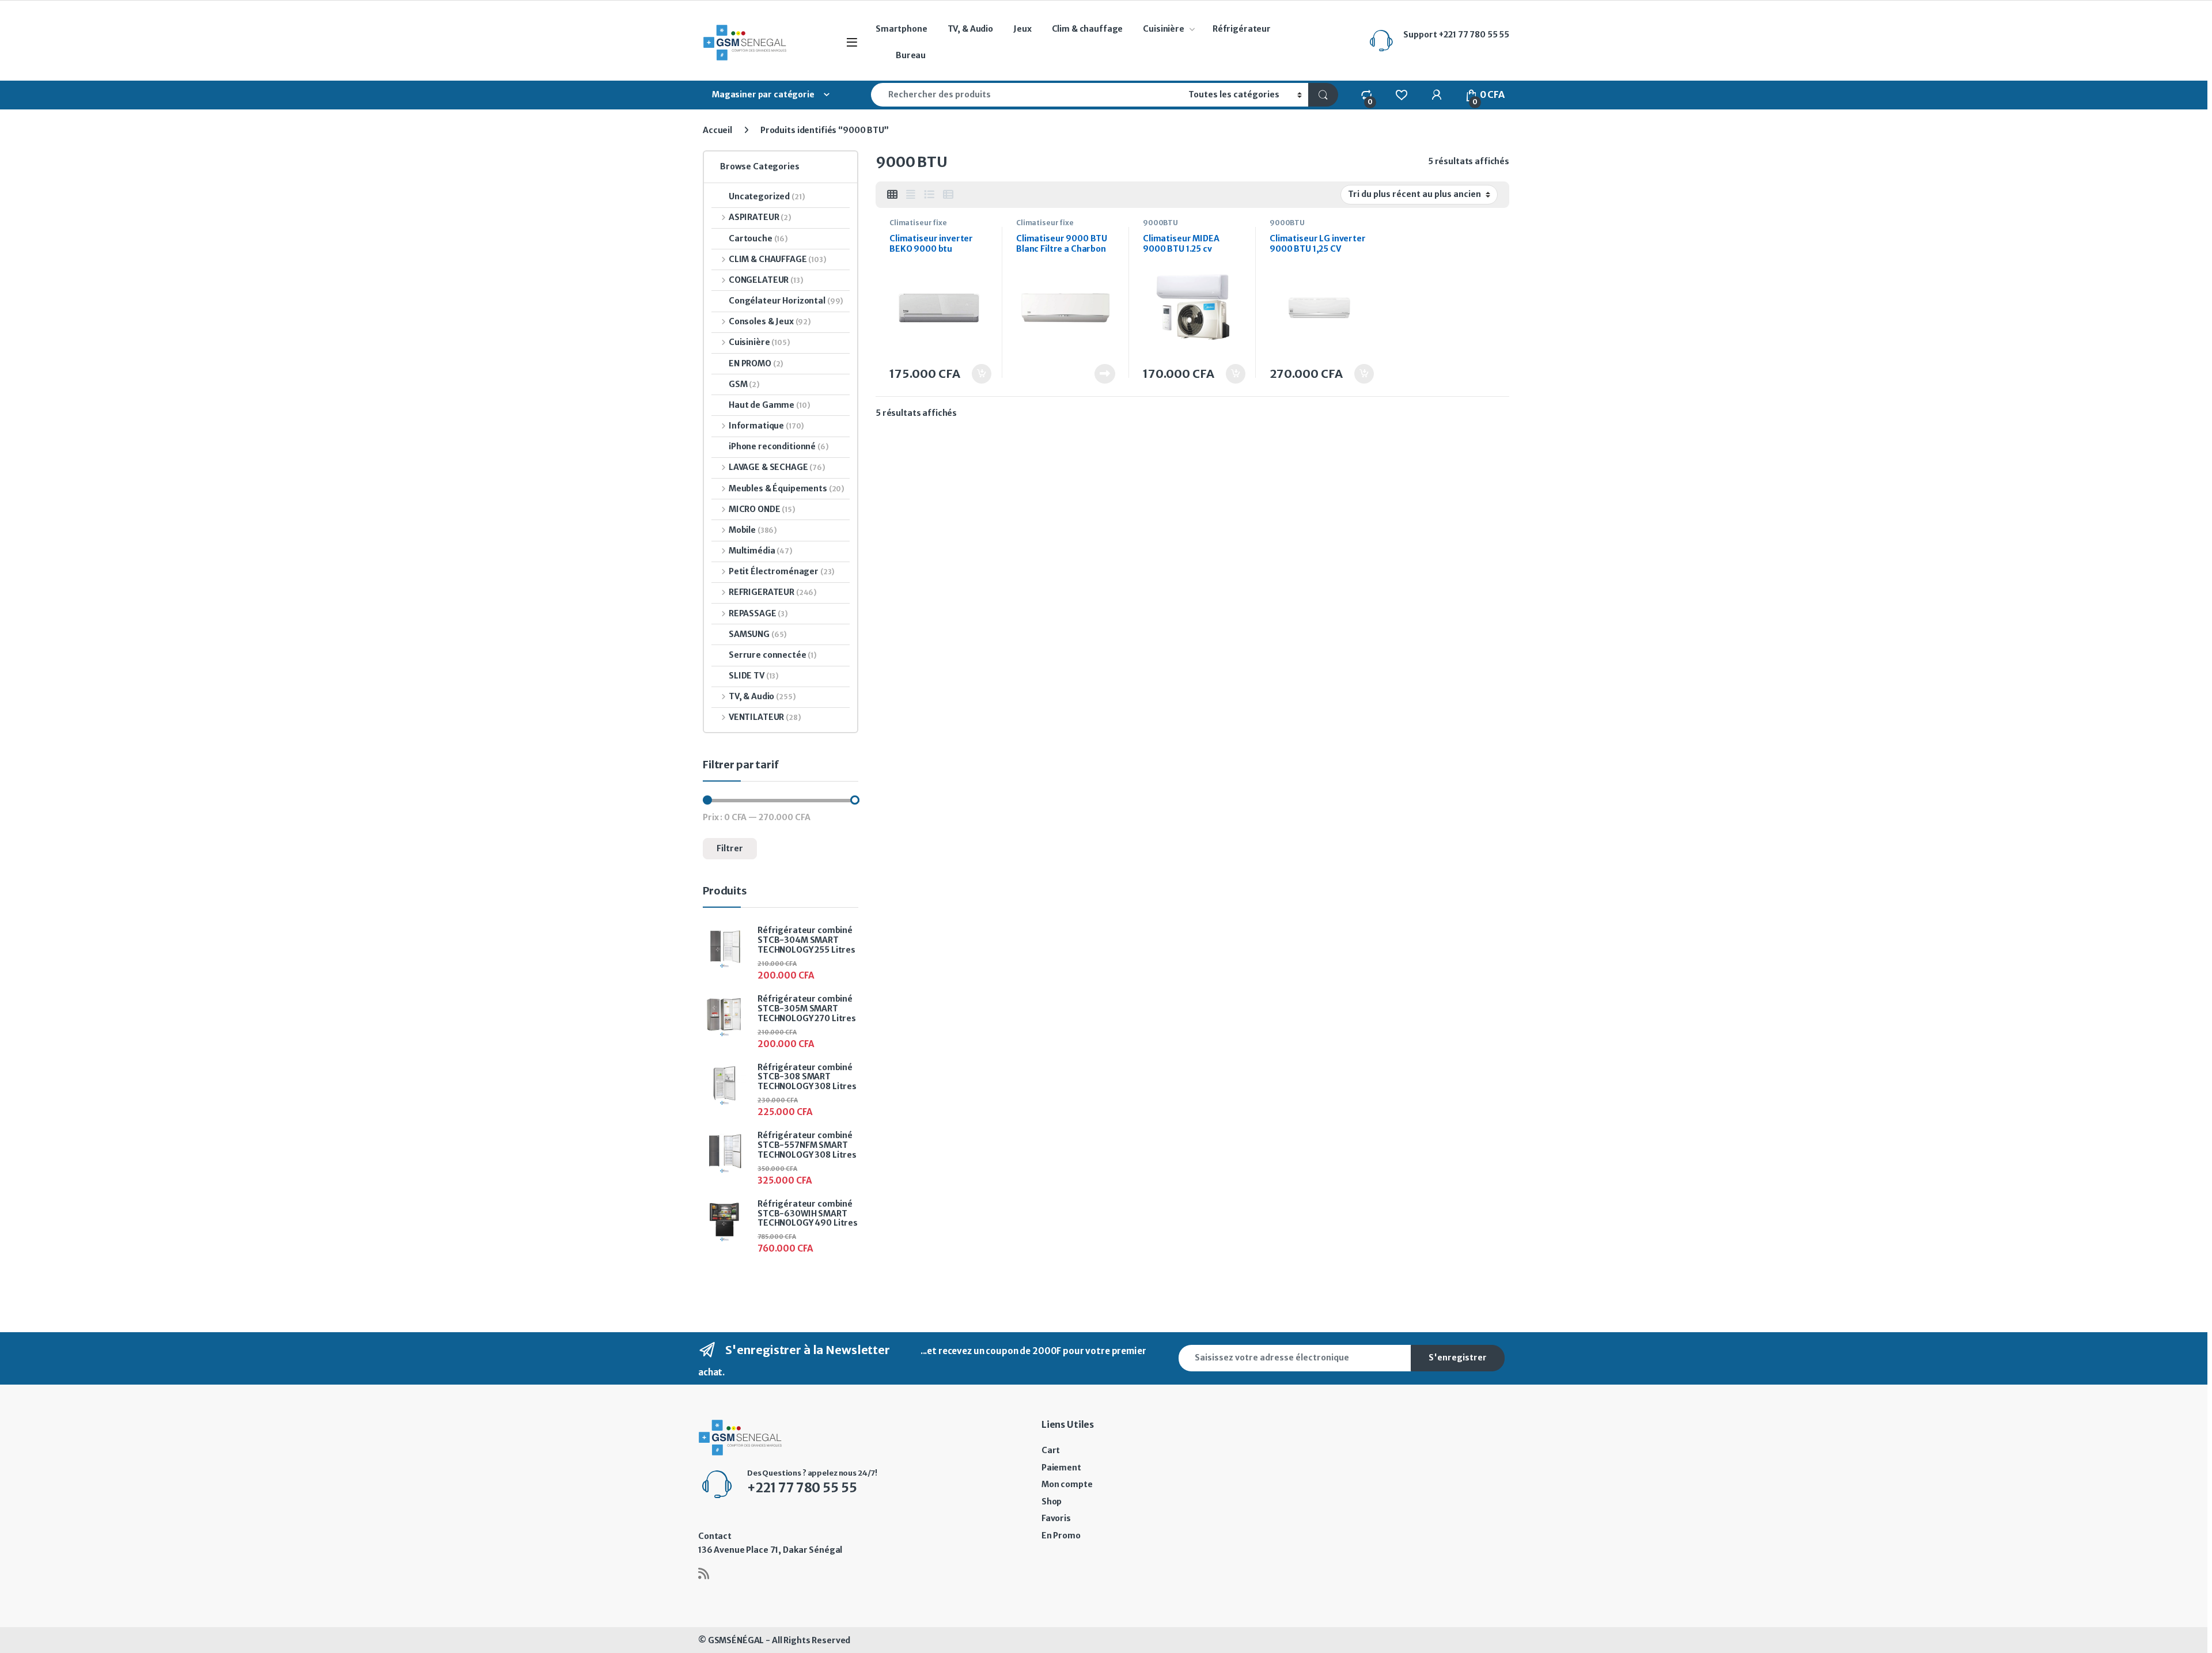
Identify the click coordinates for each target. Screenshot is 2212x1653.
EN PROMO (756, 363)
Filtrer (730, 848)
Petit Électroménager (782, 571)
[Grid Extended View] (911, 195)
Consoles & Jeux (770, 321)
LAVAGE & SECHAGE (777, 467)
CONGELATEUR (766, 280)
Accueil (717, 130)
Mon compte (1067, 1484)
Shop (1052, 1502)
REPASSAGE (758, 613)
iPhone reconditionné (779, 446)
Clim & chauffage (1088, 29)
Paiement (1061, 1468)
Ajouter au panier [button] (975, 374)
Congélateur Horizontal (786, 301)
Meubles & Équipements (787, 488)
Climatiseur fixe (918, 223)
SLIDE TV (754, 676)
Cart (1051, 1450)
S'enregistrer (1458, 1358)
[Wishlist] (1401, 94)
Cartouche (758, 238)
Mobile (753, 530)
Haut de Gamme (770, 405)
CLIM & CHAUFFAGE (778, 259)
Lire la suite (1105, 374)
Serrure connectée (773, 655)
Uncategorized (767, 196)
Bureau (911, 55)
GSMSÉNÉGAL (736, 1640)
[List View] (929, 195)
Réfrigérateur (1242, 29)
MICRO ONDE (762, 509)
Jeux (1022, 29)
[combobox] (1027, 95)
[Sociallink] (704, 1574)
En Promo (1061, 1536)
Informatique (766, 426)
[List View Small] (948, 195)
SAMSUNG (758, 634)
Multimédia (761, 551)
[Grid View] (892, 195)
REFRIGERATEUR (773, 592)
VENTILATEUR (765, 717)
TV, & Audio (970, 29)
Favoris (1056, 1518)
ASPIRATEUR (760, 217)
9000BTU (1160, 223)
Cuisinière (1164, 29)
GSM (744, 384)
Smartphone (902, 29)
